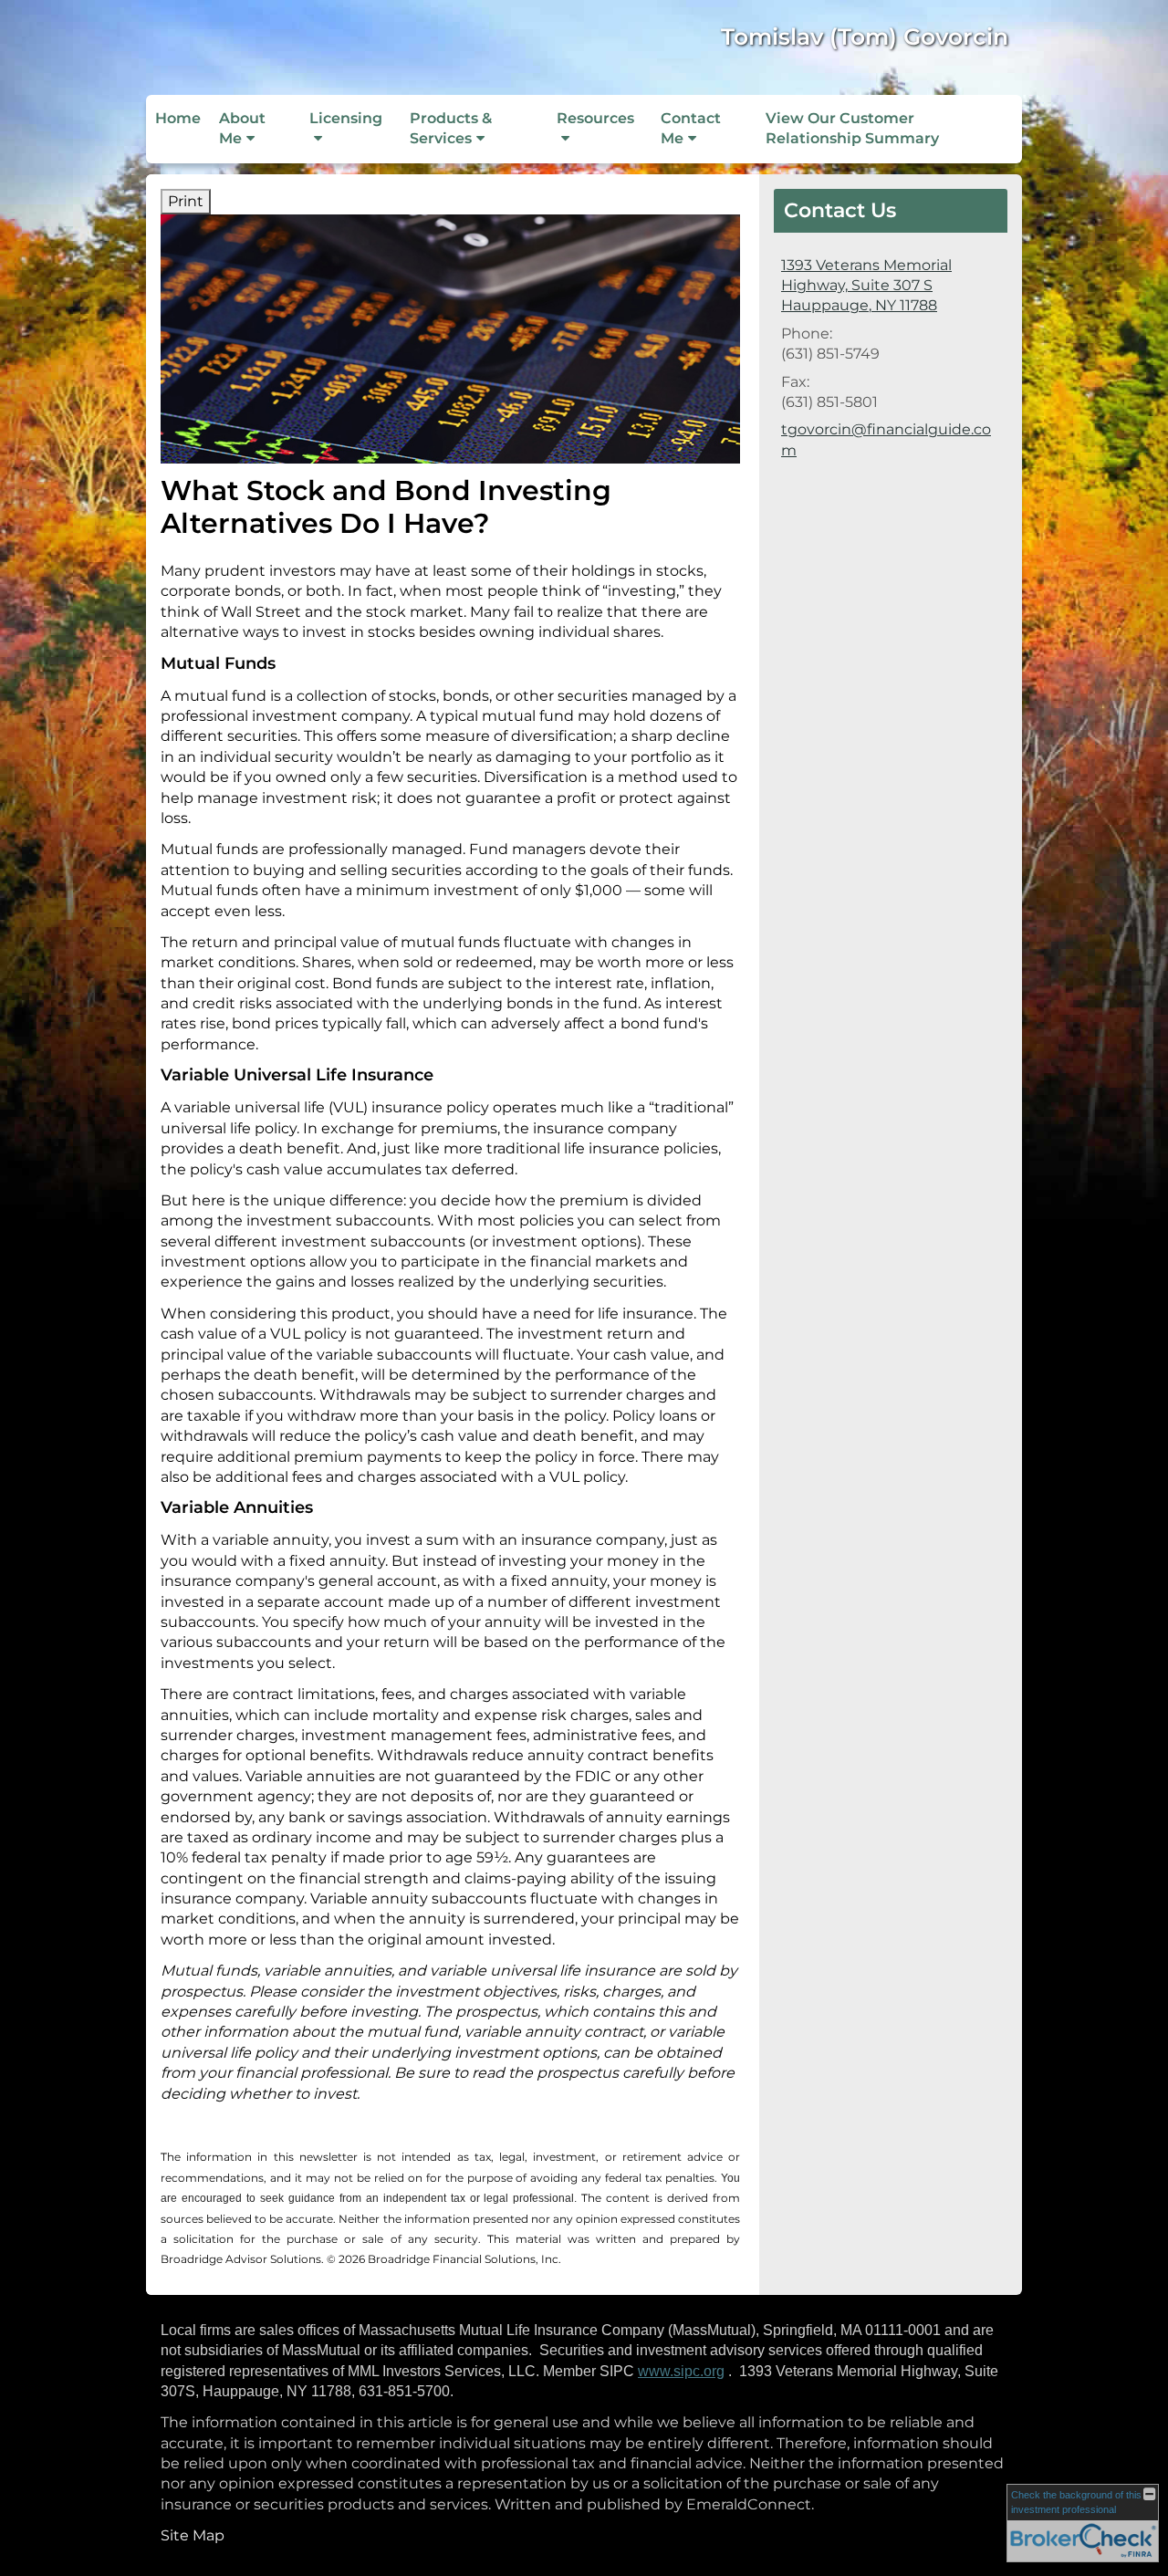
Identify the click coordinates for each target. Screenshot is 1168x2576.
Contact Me (691, 128)
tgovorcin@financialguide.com (886, 439)
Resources (595, 118)
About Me (242, 128)
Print (186, 201)
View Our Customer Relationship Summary (852, 128)
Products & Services (451, 128)
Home (178, 118)
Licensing (346, 118)
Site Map (193, 2535)
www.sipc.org (681, 2371)
